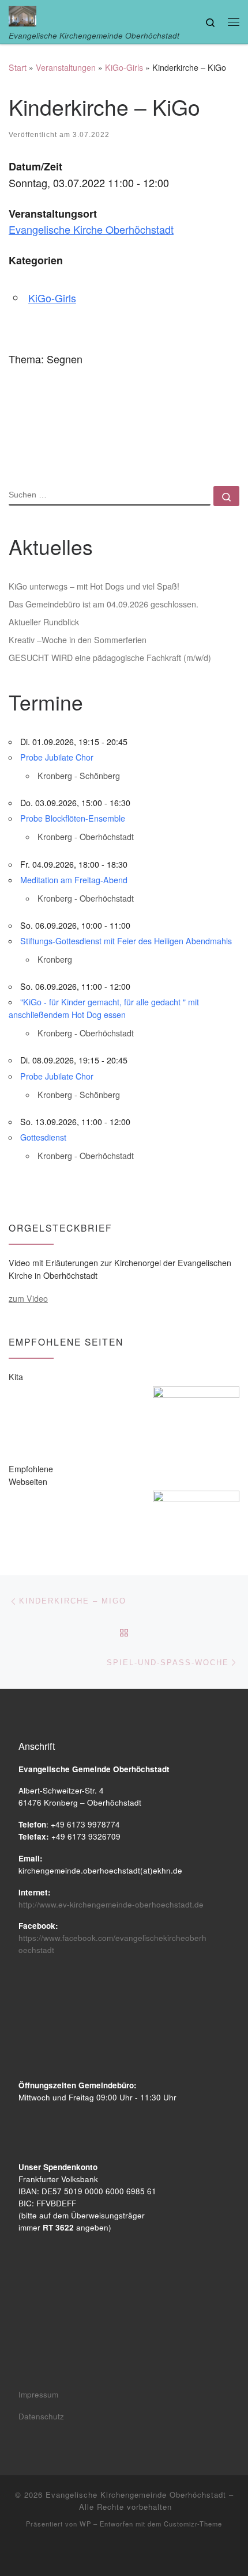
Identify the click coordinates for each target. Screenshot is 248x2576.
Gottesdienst (43, 1137)
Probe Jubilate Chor (57, 757)
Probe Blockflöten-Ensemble (73, 818)
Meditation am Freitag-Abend (74, 880)
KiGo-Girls (124, 67)
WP (85, 2524)
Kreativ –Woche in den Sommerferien (78, 640)
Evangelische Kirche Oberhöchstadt (91, 229)
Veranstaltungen (66, 67)
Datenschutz (41, 2416)
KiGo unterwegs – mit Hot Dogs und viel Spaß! (94, 586)
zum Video (28, 1298)
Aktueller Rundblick (44, 622)
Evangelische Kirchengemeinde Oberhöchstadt (136, 2495)
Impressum (38, 2394)
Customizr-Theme (193, 2524)
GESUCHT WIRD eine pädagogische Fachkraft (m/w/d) (110, 658)
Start (18, 67)
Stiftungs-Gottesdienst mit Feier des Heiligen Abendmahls (126, 941)
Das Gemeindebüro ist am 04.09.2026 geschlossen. (104, 604)
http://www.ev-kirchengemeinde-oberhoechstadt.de (111, 1904)
